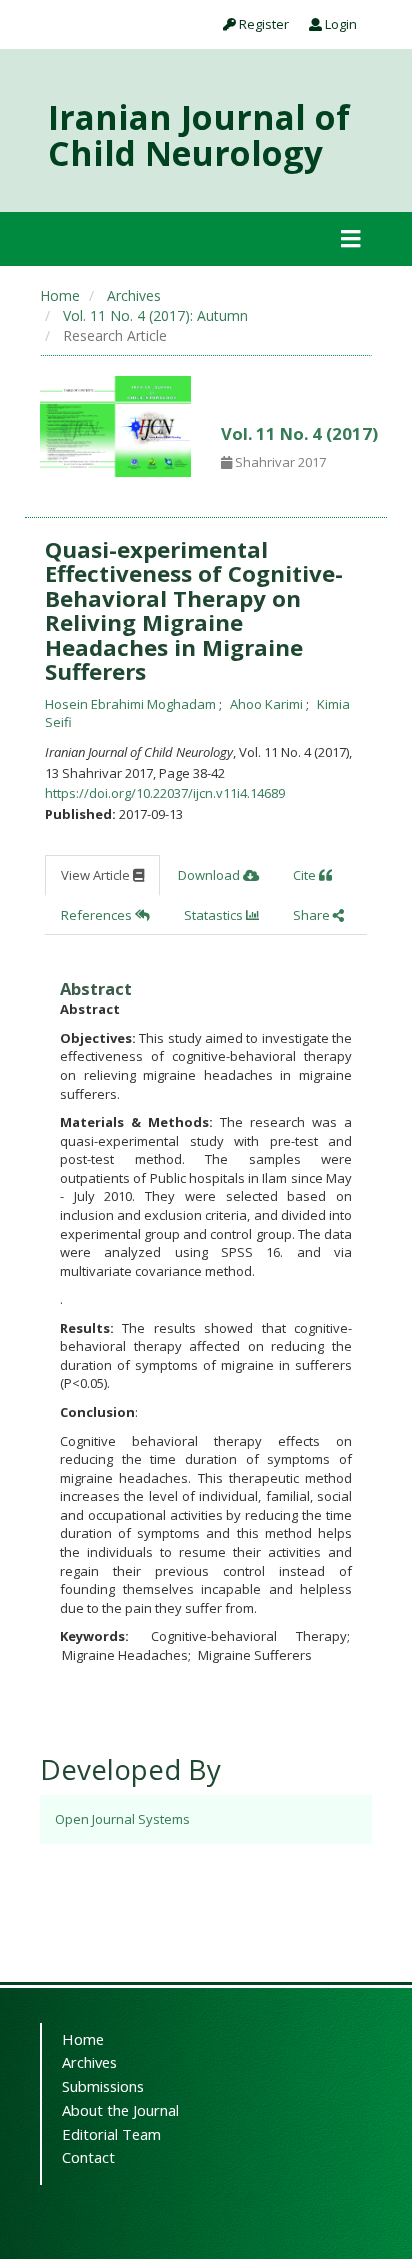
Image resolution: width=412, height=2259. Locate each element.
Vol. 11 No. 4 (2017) (299, 433)
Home (60, 295)
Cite (306, 875)
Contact (88, 2157)
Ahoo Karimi (268, 704)
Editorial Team (111, 2134)
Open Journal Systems (122, 1819)
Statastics (215, 915)
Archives (134, 295)
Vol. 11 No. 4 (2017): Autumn (155, 315)
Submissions (103, 2086)
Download (210, 875)
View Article (97, 875)
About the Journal (120, 2110)
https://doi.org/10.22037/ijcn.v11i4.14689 (165, 793)
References (98, 915)
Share (313, 915)
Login (339, 24)
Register (262, 24)
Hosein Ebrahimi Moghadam (132, 704)
